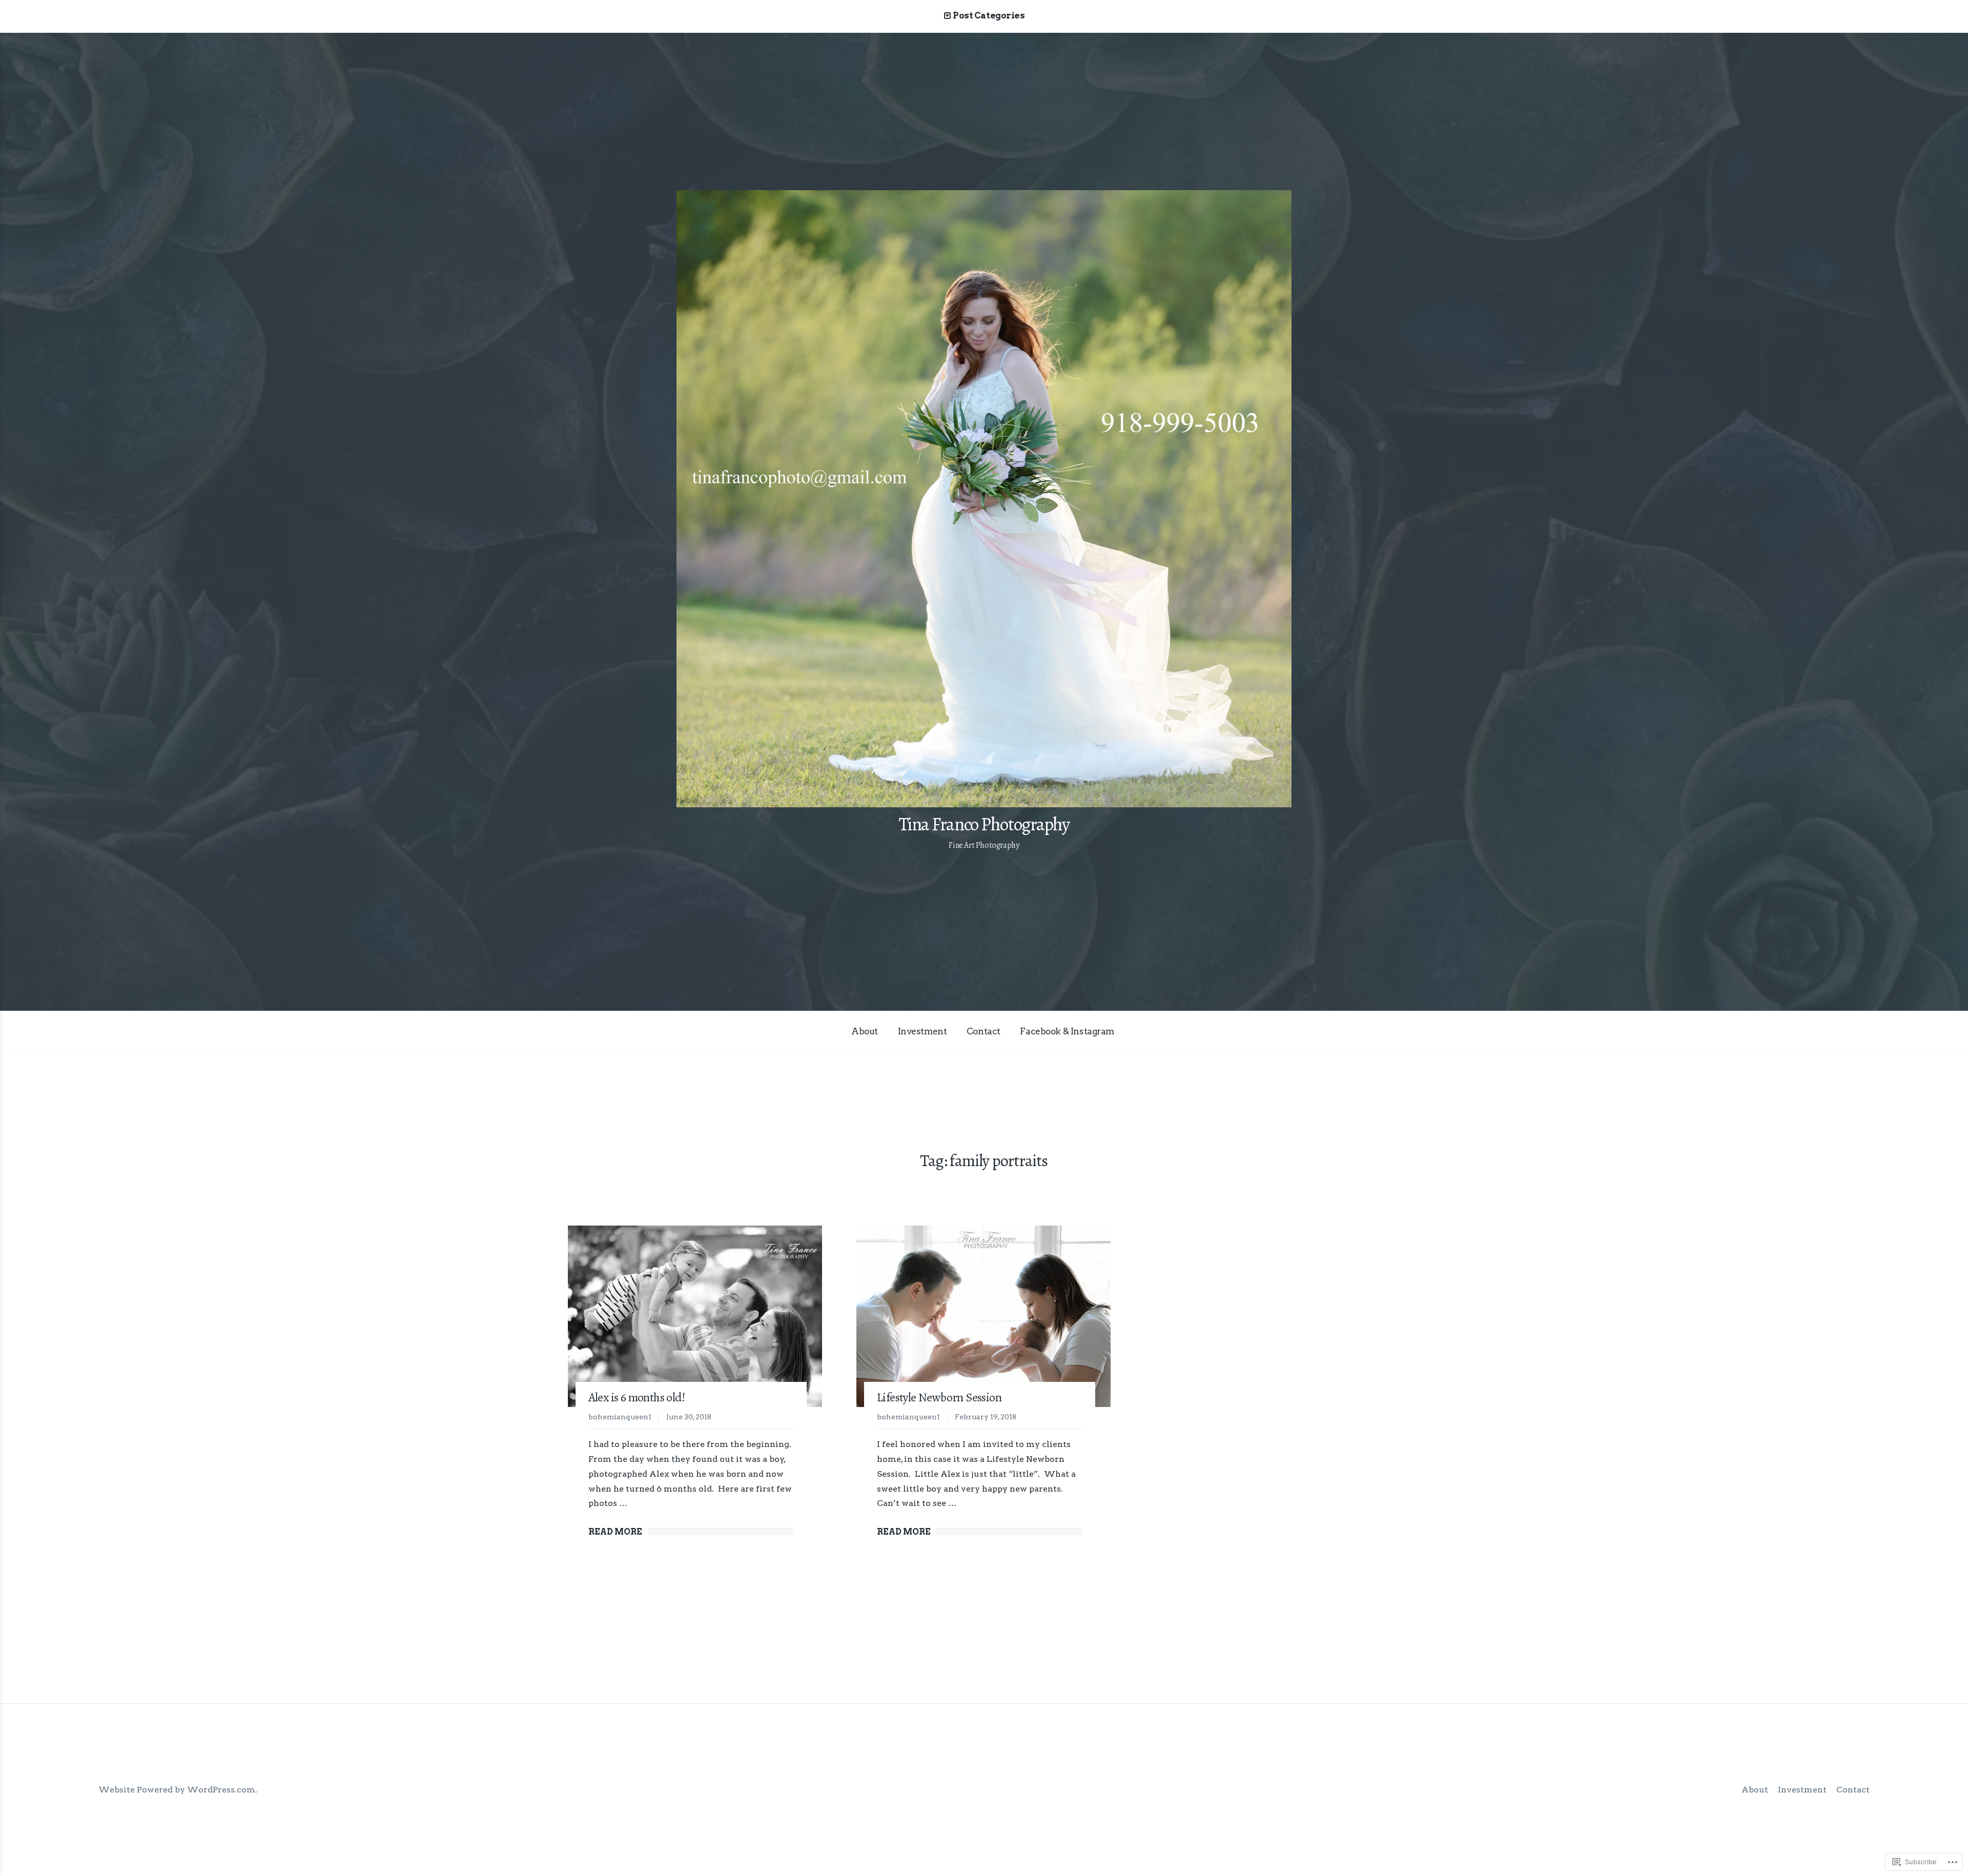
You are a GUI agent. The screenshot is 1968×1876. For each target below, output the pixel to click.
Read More (615, 1532)
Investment (922, 1031)
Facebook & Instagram (1067, 1031)
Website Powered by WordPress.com (177, 1790)
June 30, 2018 (689, 1417)
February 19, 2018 (986, 1417)
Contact (983, 1031)
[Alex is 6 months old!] (695, 1316)
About (865, 1031)
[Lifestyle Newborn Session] (983, 1316)
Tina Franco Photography (984, 824)
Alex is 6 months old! (637, 1397)
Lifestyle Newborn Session (939, 1397)
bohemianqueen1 (620, 1417)
